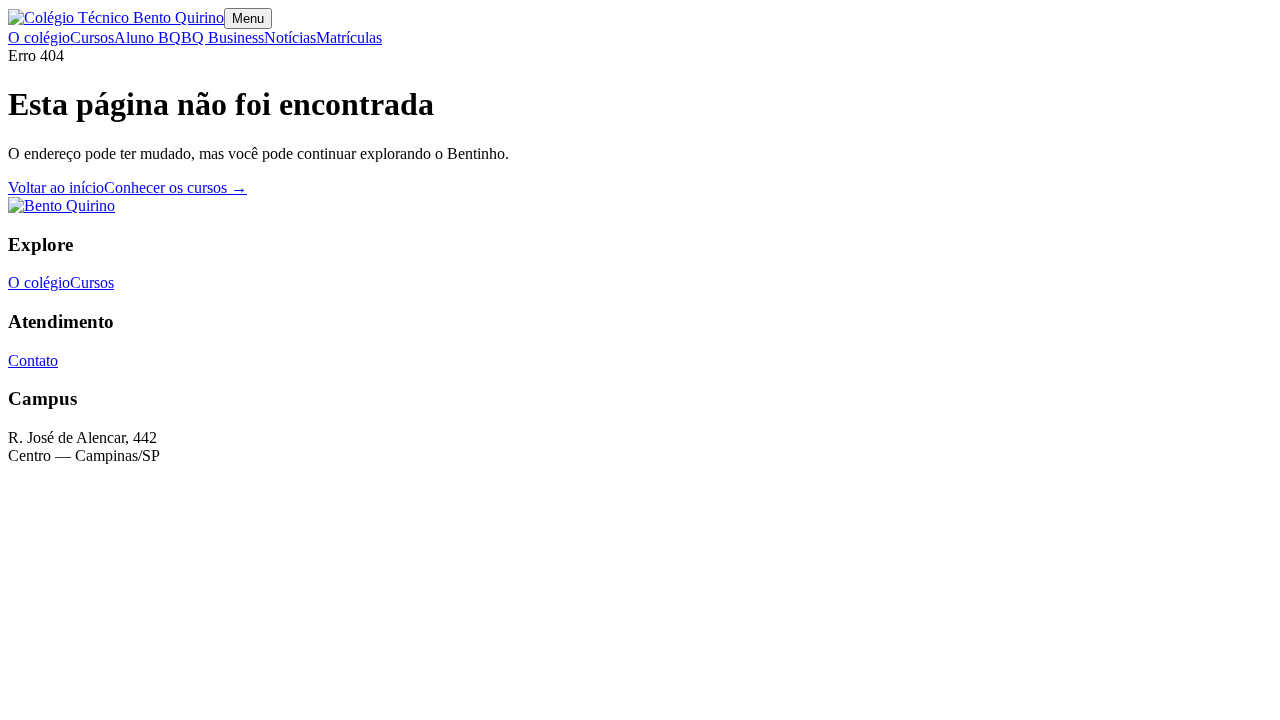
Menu (248, 18)
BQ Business (222, 37)
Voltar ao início (56, 187)
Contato (33, 360)
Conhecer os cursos (175, 187)
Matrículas (349, 37)
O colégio (39, 37)
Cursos (92, 37)
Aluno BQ (147, 37)
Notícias (290, 37)
